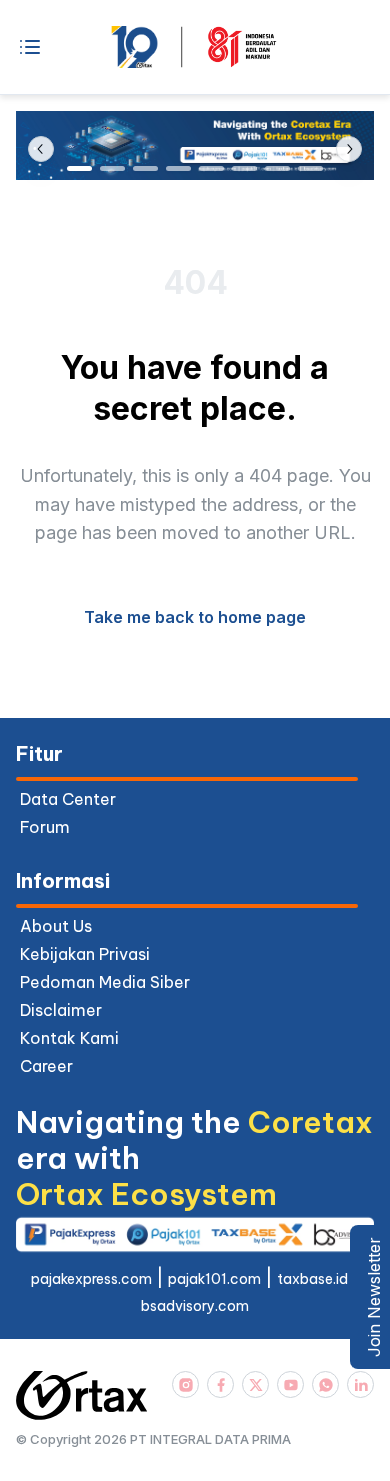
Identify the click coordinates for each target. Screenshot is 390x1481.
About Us (56, 926)
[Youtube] (290, 1384)
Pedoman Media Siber (105, 982)
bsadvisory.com (195, 1306)
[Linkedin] (360, 1384)
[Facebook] (220, 1384)
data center (68, 799)
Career (46, 1066)
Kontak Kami (69, 1038)
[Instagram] (185, 1384)
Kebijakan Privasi (85, 954)
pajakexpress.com (91, 1279)
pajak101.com (214, 1279)
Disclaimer (61, 1010)
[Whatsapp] (325, 1384)
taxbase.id (312, 1279)
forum (45, 827)
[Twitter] (255, 1384)
